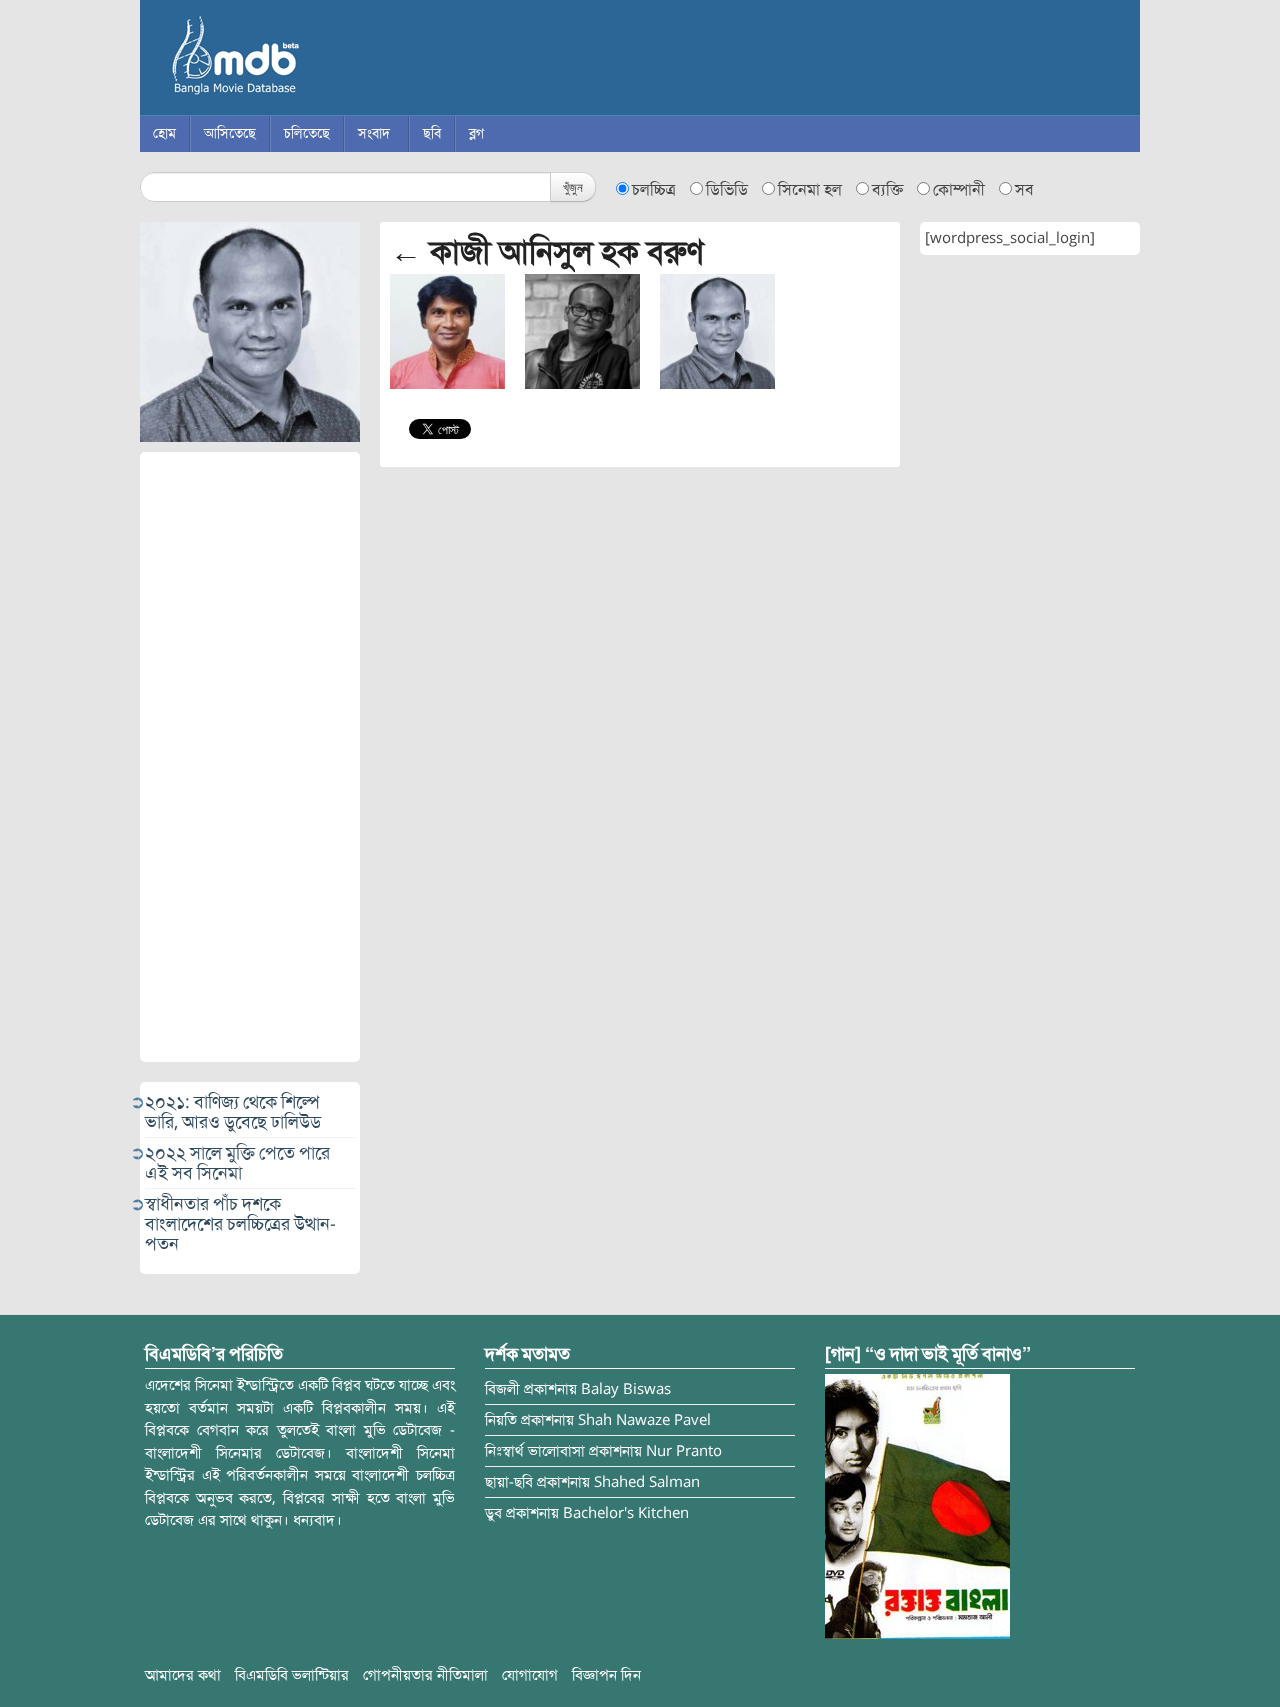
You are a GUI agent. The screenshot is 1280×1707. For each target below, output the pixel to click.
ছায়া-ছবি (509, 1482)
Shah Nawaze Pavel (644, 1420)
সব (1024, 190)
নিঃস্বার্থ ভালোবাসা (535, 1451)
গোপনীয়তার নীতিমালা (425, 1675)
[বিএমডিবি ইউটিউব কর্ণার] (917, 1505)
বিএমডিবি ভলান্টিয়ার (292, 1675)
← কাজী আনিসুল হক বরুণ (547, 252)
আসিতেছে (230, 133)
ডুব (493, 1513)
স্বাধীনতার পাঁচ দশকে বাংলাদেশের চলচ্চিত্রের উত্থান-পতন (240, 1224)
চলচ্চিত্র (654, 190)
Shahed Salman (647, 1482)
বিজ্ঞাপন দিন (606, 1675)
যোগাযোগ (530, 1675)
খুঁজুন (573, 186)
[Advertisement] (250, 757)
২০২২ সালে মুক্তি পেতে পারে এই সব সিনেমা (237, 1163)
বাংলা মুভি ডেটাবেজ (320, 60)
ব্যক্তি (887, 190)
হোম (164, 133)
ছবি (432, 133)
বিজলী (502, 1389)
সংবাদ (374, 133)
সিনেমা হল (810, 190)
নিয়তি (501, 1420)
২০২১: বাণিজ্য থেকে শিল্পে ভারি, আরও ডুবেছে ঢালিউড (233, 1112)
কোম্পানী (959, 190)
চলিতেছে (307, 133)
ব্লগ (476, 133)
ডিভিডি (727, 190)
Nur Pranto (684, 1451)
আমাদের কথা (183, 1675)
